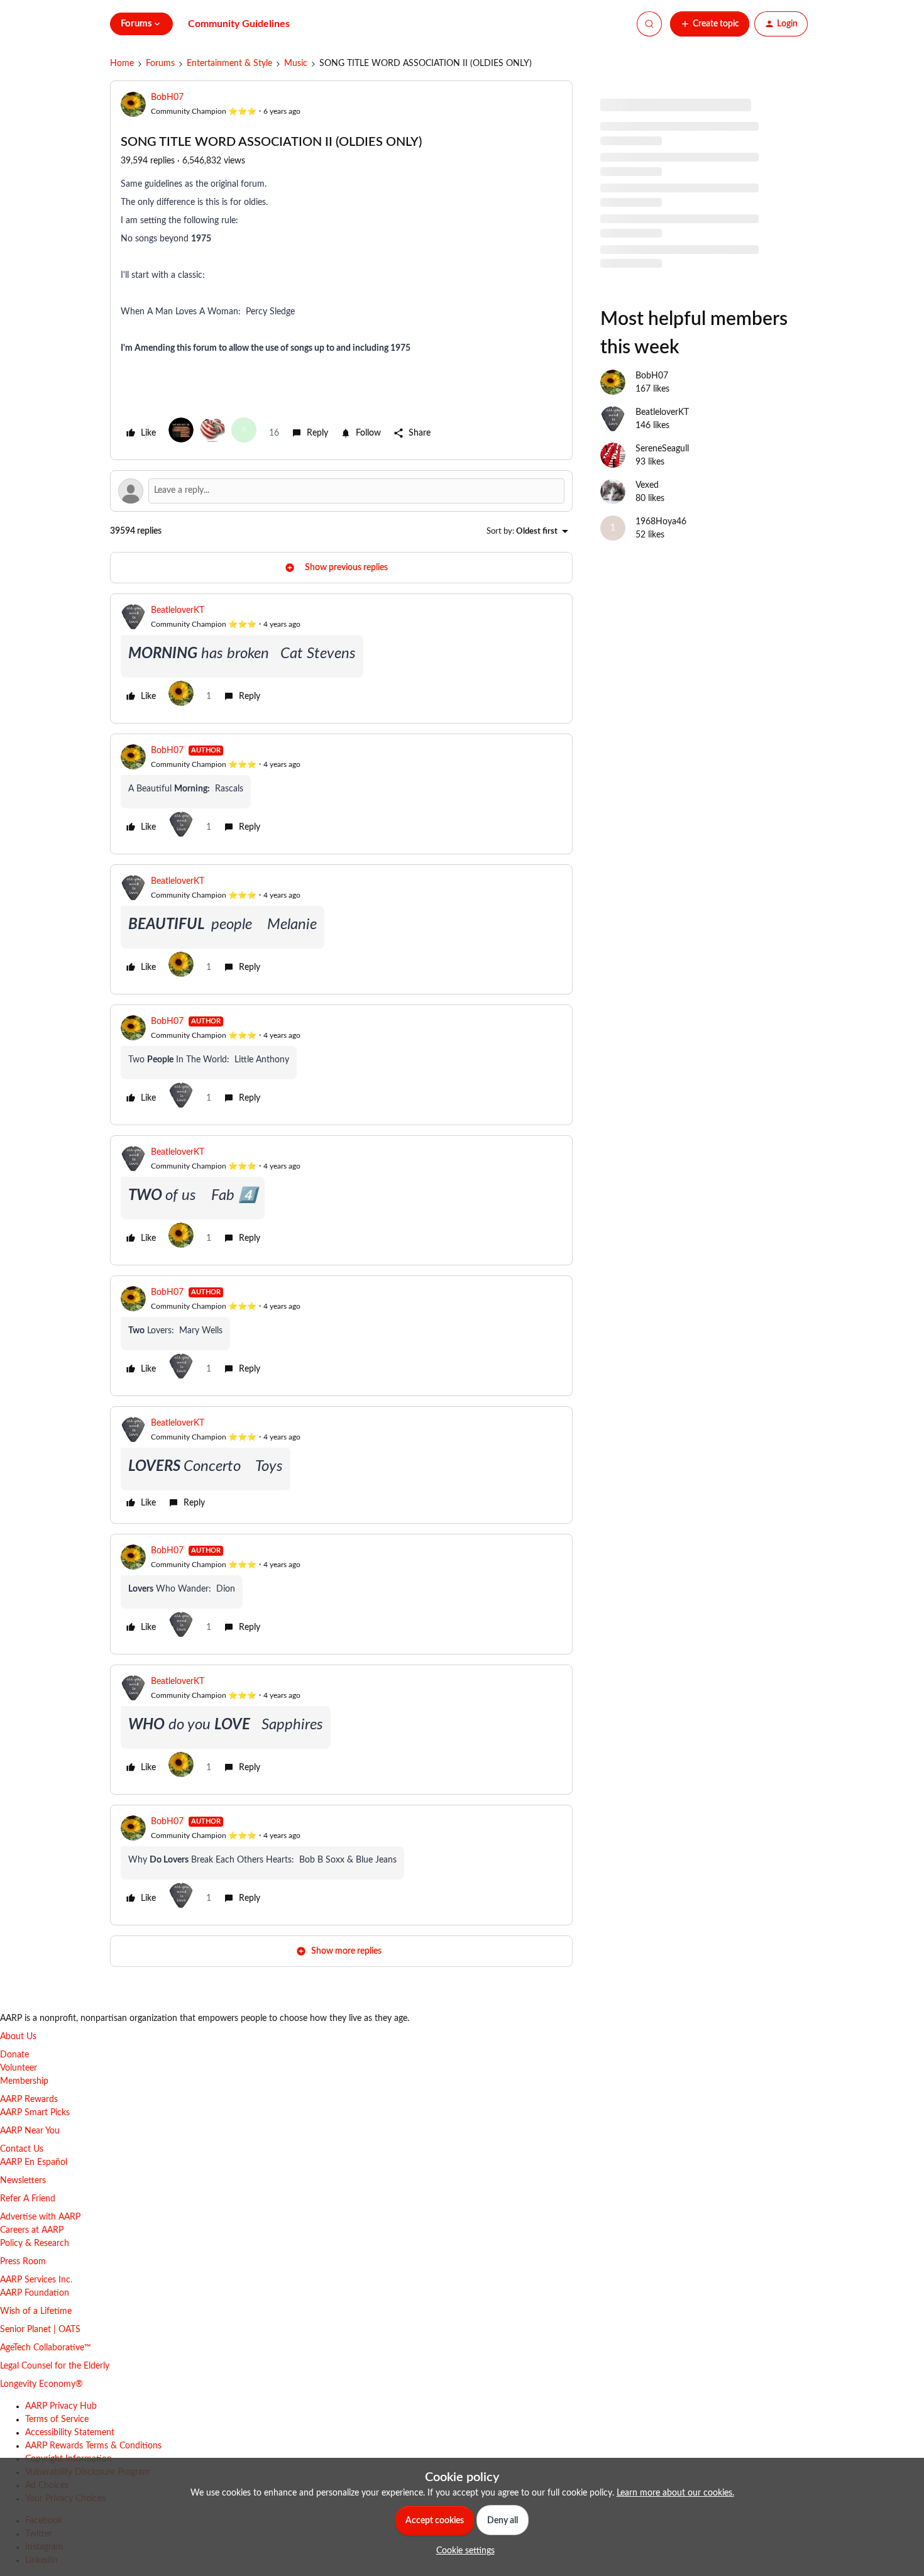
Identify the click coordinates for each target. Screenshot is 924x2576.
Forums (160, 63)
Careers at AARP (32, 2230)
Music (296, 63)
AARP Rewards (29, 2100)
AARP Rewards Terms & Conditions (93, 2446)
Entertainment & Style (229, 63)
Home (122, 63)
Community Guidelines (239, 24)
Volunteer (19, 2068)
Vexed (647, 485)
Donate (14, 2055)
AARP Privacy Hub (61, 2406)
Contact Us (22, 2149)
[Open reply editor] (341, 491)
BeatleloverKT (178, 610)
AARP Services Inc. (36, 2280)
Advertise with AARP (40, 2217)
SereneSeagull (662, 449)
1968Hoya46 (661, 522)
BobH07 (167, 97)
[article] (341, 658)
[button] (710, 24)
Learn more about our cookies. (675, 2493)
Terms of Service (57, 2419)
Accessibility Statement (70, 2433)
